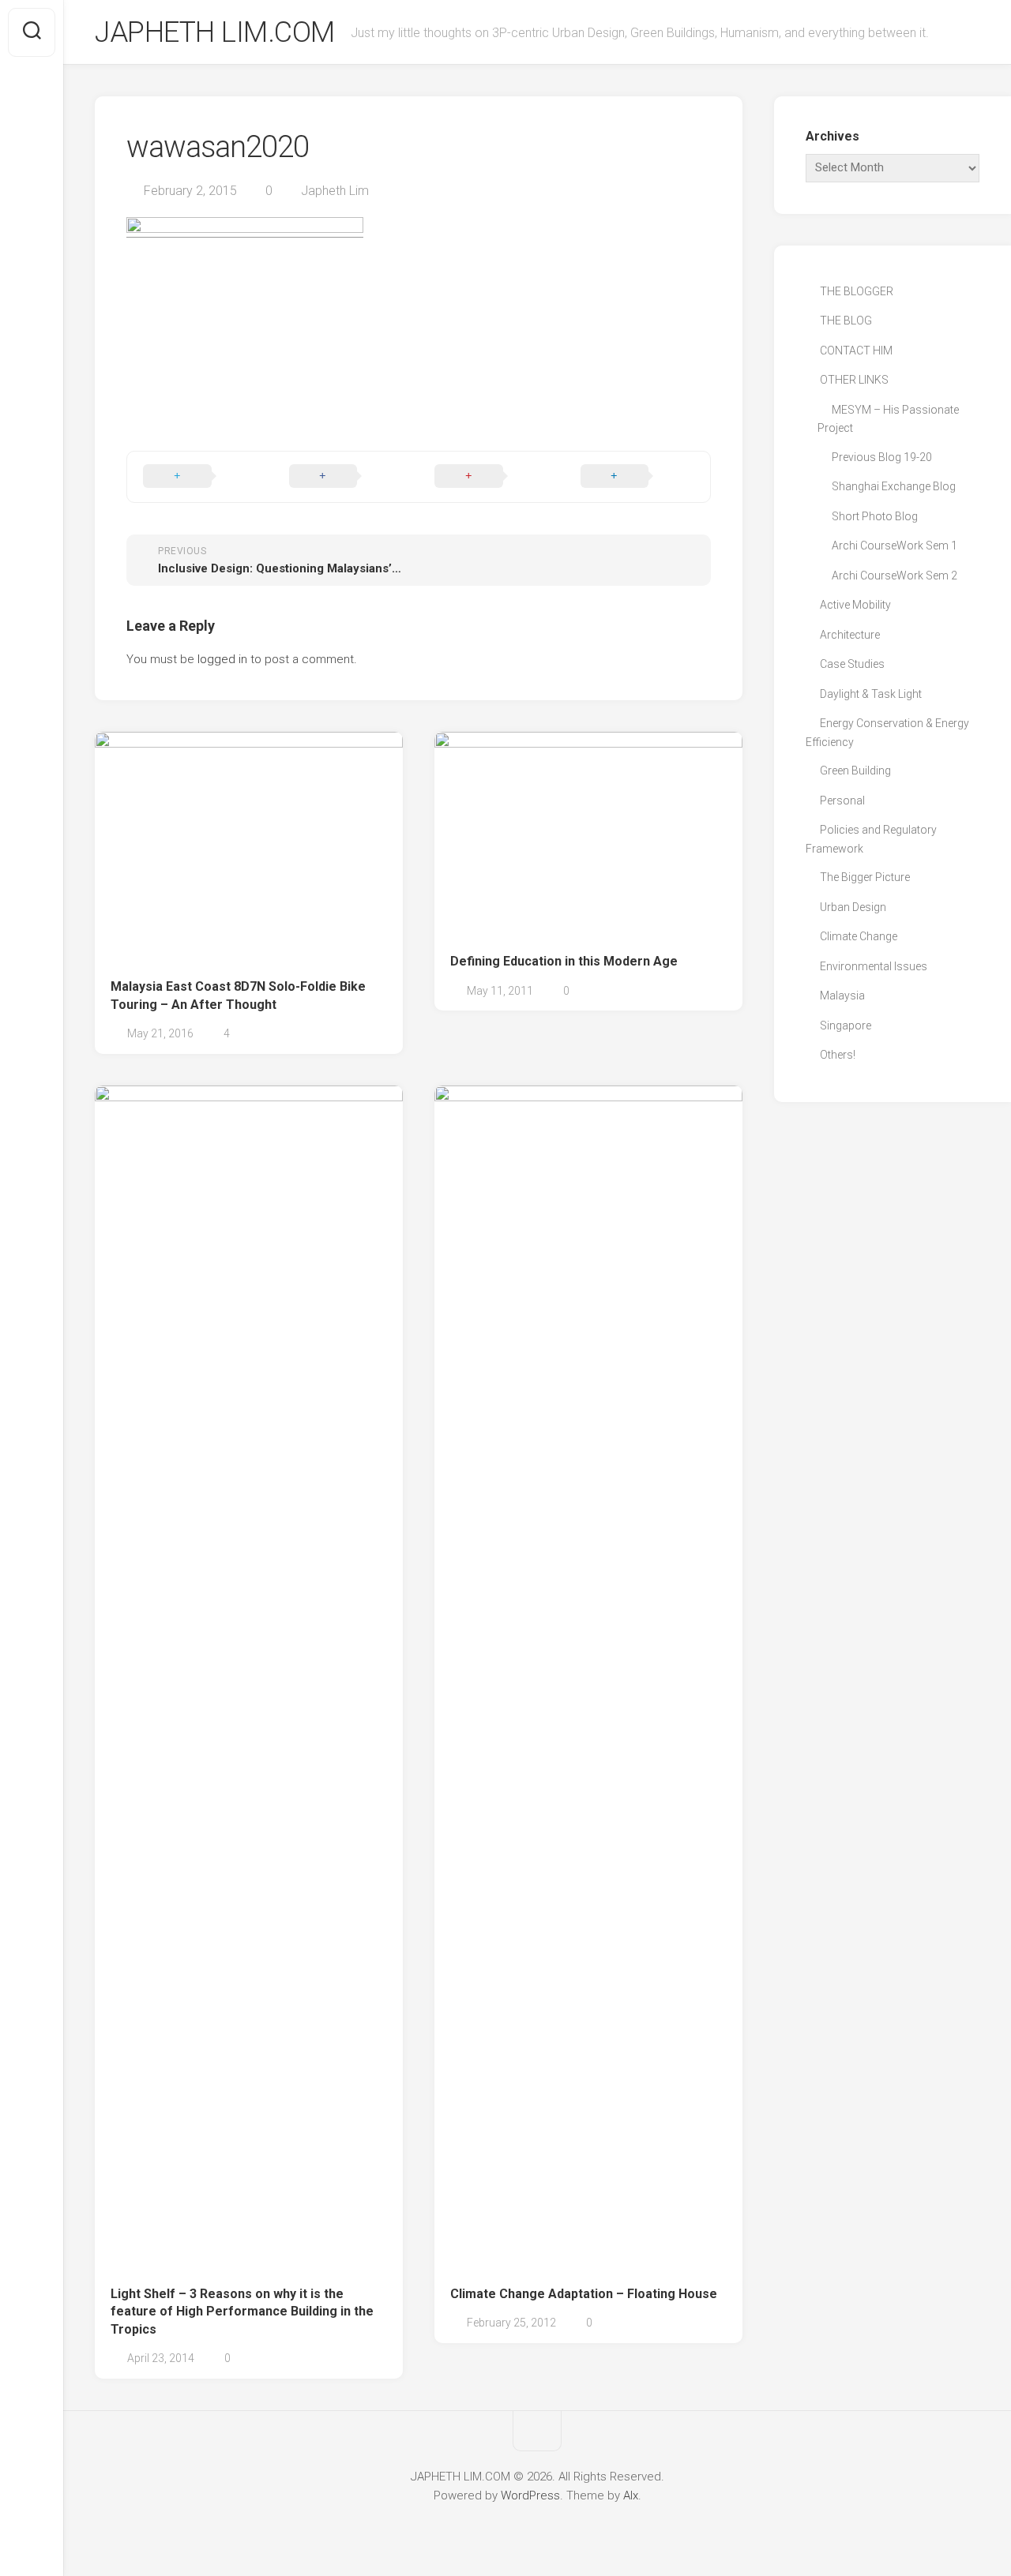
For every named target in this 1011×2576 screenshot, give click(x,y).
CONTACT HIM (856, 351)
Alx (631, 2495)
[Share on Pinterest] (492, 477)
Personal (842, 801)
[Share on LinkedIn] (638, 477)
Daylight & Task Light (871, 694)
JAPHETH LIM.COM (215, 32)
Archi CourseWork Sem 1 (894, 546)
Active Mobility (855, 605)
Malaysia (842, 996)
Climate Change (859, 936)
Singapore (846, 1026)
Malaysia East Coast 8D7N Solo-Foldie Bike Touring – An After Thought (238, 996)
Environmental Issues (874, 966)
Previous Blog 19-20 (882, 457)
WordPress (530, 2495)
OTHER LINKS (854, 380)
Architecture (850, 635)
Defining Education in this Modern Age (564, 961)
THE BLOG (846, 321)
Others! (838, 1055)
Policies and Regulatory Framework (871, 839)
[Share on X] (200, 477)
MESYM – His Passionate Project (888, 419)
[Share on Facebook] (346, 477)
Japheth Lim (335, 191)
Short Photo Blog (875, 516)
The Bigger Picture (865, 877)
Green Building (855, 771)
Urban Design (853, 907)
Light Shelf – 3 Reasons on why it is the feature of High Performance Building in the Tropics (242, 2312)
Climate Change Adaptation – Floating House (584, 2294)
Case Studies (852, 664)
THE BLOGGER (857, 291)
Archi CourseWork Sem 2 (894, 576)
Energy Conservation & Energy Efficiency (887, 733)
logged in (222, 659)
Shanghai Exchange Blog (894, 486)
